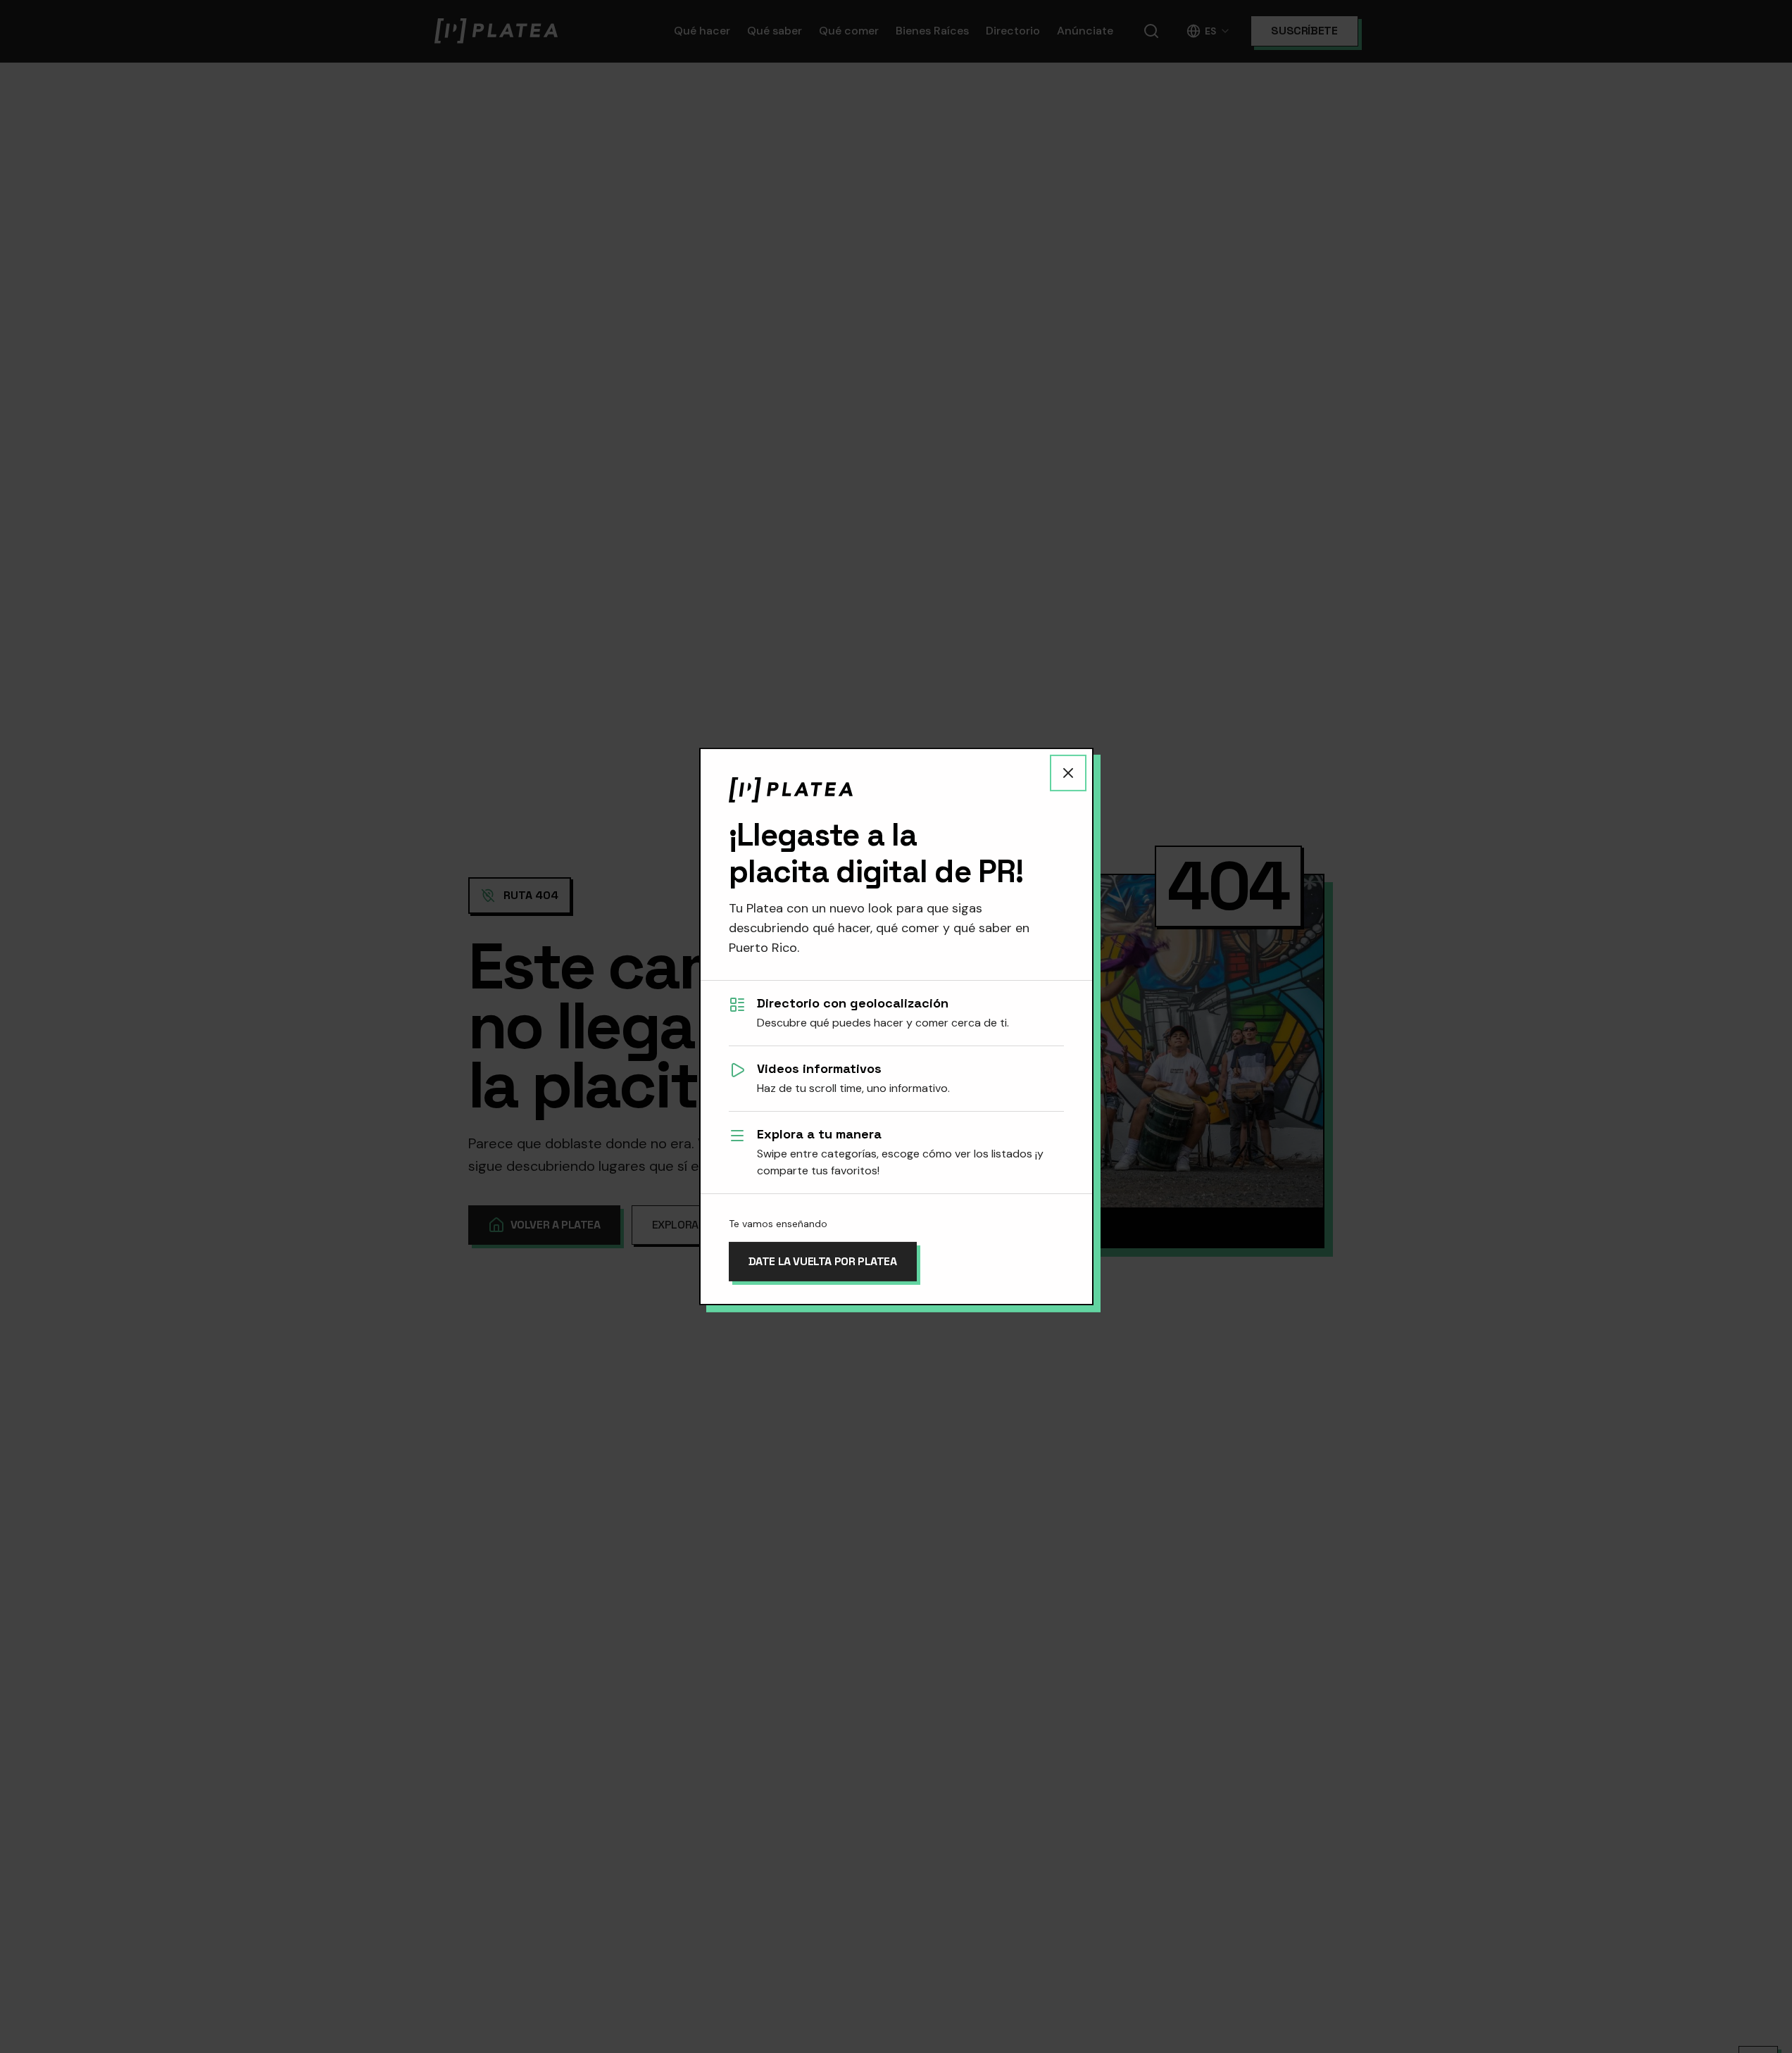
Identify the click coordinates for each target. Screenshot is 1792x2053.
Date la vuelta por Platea (823, 1261)
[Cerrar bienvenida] (1068, 773)
